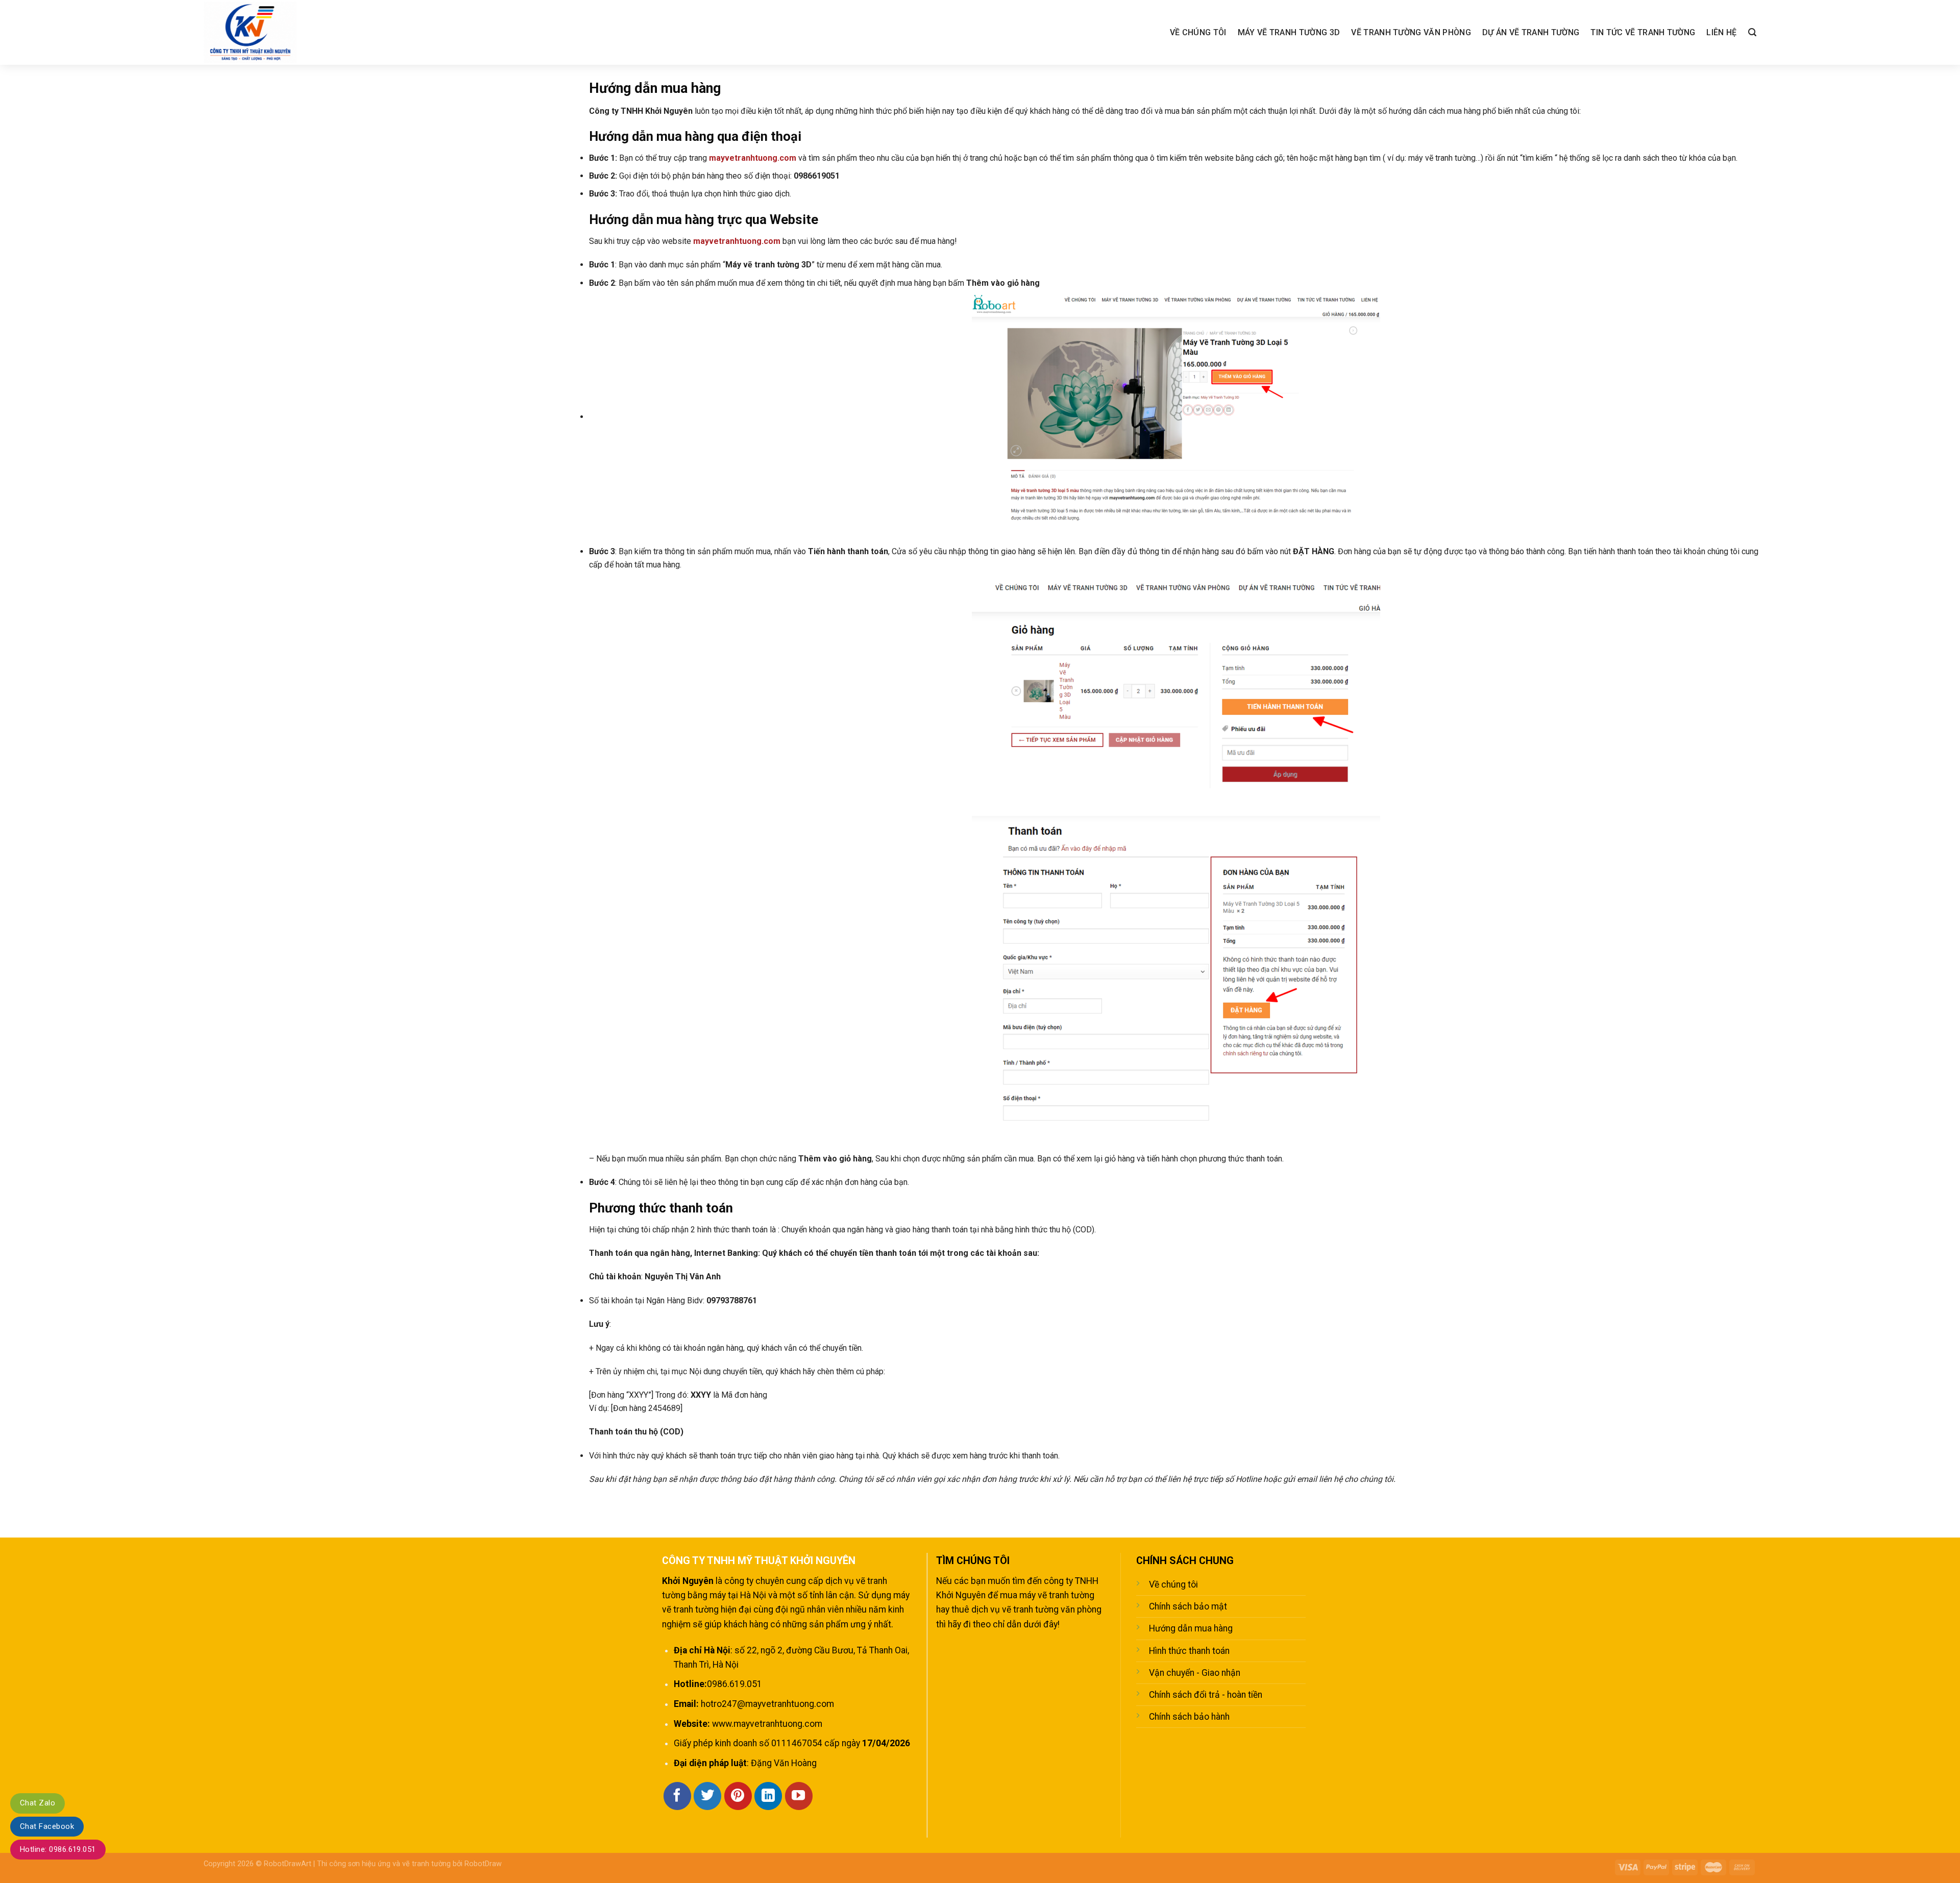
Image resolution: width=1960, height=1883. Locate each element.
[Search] (1752, 32)
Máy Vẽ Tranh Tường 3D (1289, 32)
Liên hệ (1721, 32)
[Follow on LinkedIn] (768, 1796)
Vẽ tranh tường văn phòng (1411, 32)
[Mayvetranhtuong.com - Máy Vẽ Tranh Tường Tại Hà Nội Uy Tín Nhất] (262, 32)
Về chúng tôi (1198, 32)
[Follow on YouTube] (799, 1796)
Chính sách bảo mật (1188, 1606)
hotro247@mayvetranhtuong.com (767, 1704)
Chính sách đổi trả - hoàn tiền (1206, 1695)
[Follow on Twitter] (707, 1796)
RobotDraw (483, 1864)
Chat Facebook (47, 1826)
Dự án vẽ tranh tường (1531, 32)
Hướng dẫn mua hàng (1191, 1628)
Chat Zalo (38, 1803)
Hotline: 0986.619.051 (58, 1849)
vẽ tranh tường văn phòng (1052, 1609)
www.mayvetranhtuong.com (767, 1724)
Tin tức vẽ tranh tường (1643, 32)
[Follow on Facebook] (677, 1796)
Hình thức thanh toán (1189, 1651)
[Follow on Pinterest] (738, 1796)
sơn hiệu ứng (369, 1864)
